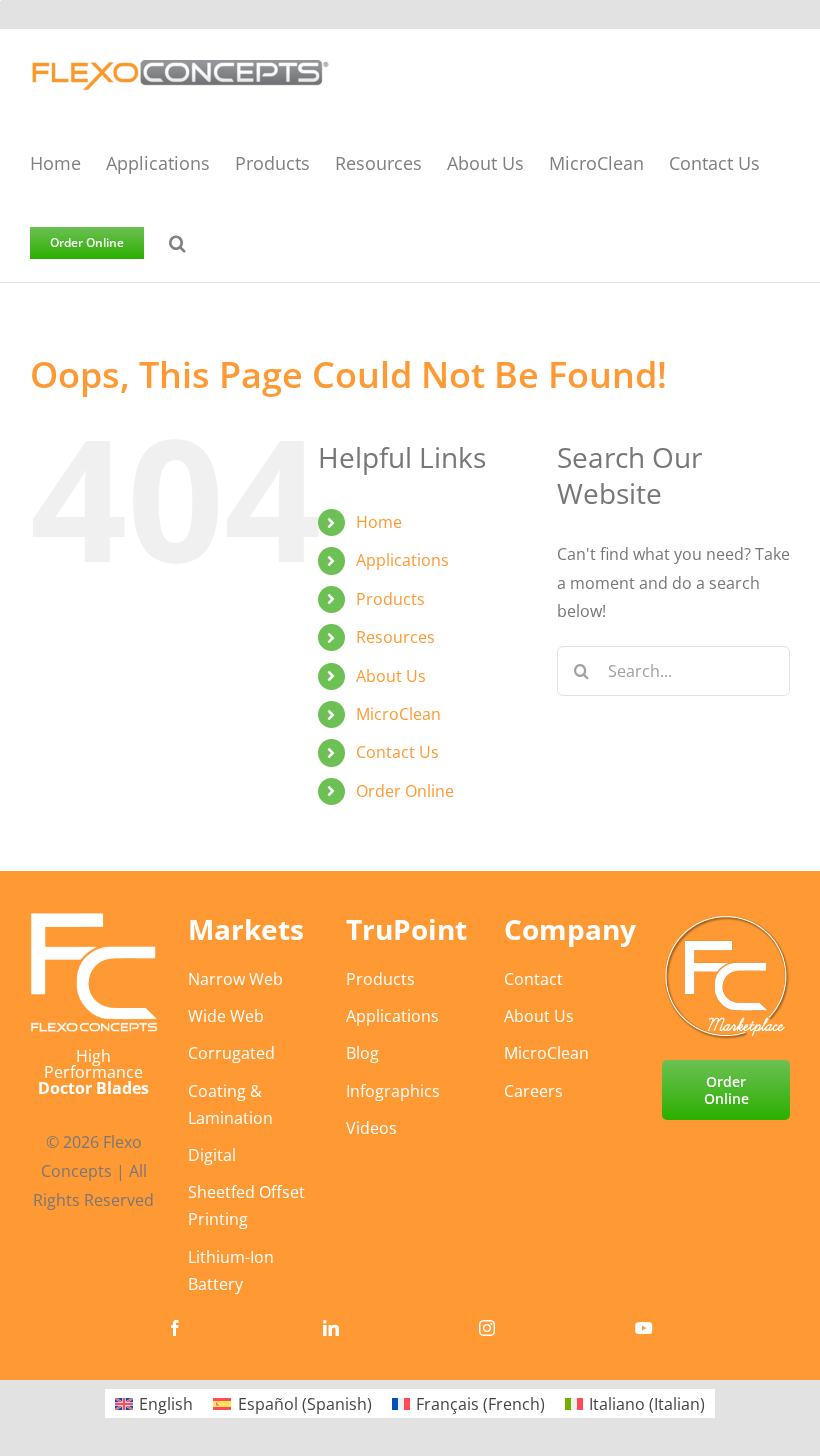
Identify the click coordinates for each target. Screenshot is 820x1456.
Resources (395, 637)
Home (379, 522)
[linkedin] (331, 1328)
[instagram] (487, 1328)
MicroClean (398, 714)
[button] (177, 242)
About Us (391, 676)
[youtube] (644, 1328)
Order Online (405, 791)
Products (390, 599)
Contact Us (397, 752)
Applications (402, 560)
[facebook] (175, 1328)
